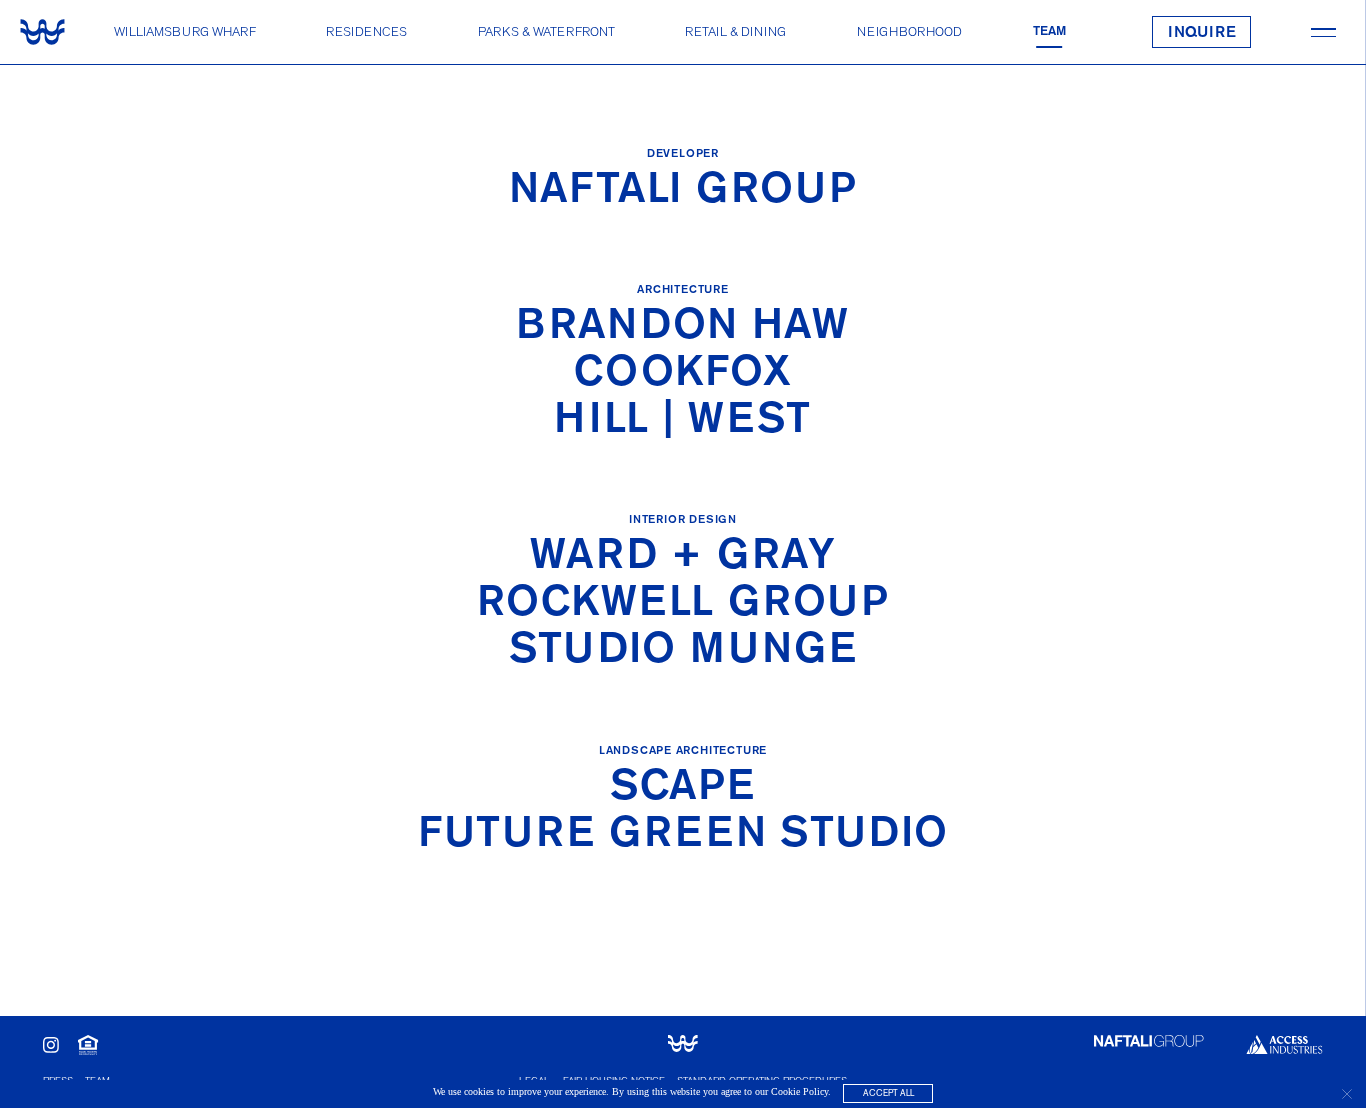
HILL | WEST (682, 421)
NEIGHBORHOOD (909, 31)
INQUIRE (1202, 33)
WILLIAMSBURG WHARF (185, 31)
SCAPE (682, 788)
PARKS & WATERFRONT (546, 31)
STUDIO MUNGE (683, 651)
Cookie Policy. (801, 1092)
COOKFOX (683, 374)
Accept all (888, 1094)
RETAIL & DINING (735, 31)
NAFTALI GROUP (683, 191)
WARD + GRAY (683, 557)
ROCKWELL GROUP (683, 604)
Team (1049, 31)
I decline (1347, 1094)
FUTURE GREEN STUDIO (683, 835)
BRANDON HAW (682, 327)
